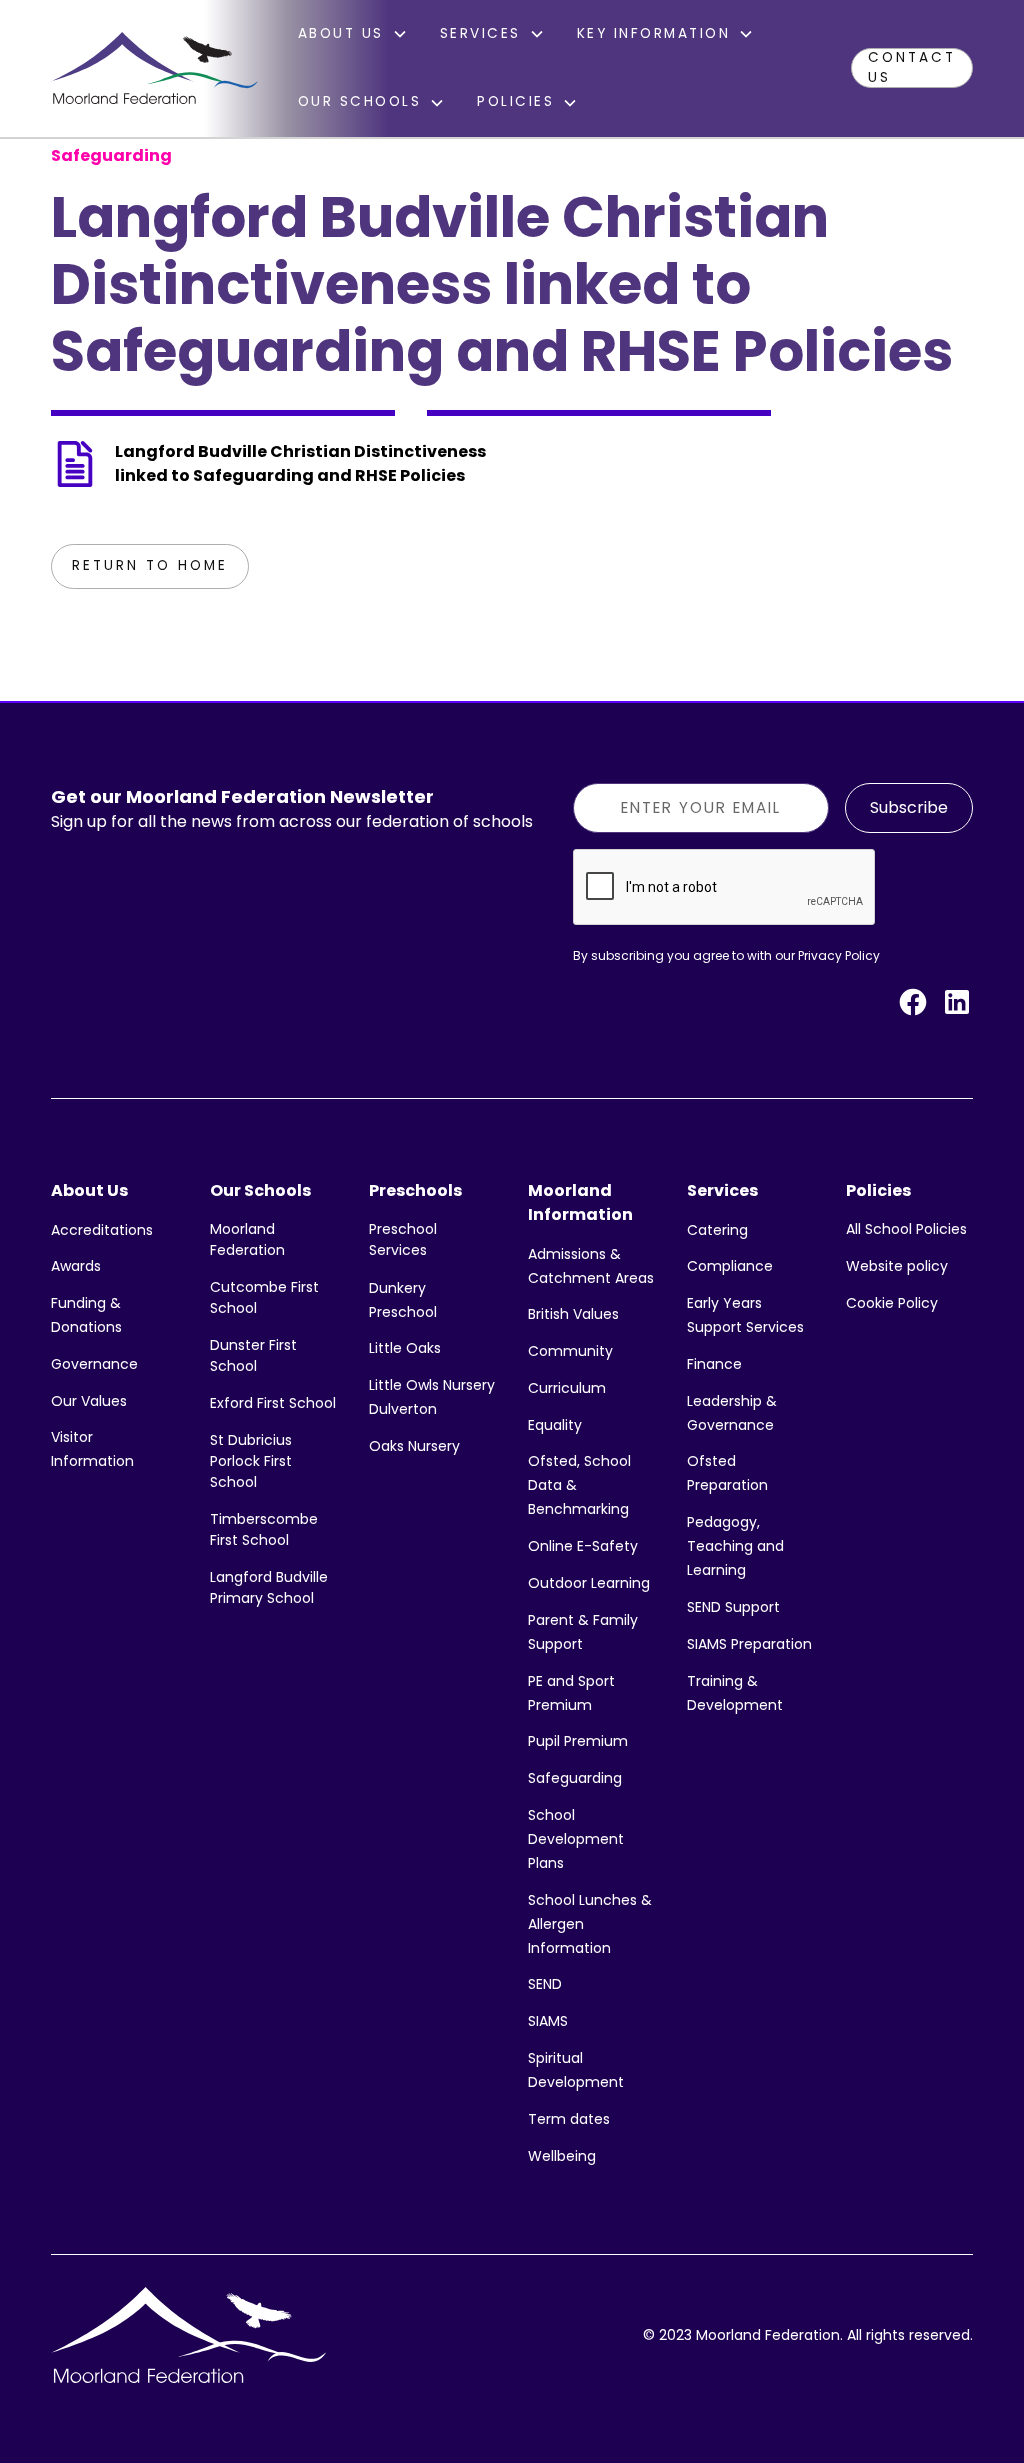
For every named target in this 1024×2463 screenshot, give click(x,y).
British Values (573, 1314)
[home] (154, 68)
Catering (717, 1230)
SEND (545, 1984)
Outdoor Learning (589, 1583)
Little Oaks (405, 1348)
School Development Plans (576, 1839)
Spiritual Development (576, 2070)
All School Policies (906, 1229)
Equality (555, 1425)
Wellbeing (562, 2156)
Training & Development (735, 1693)
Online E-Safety (583, 1546)
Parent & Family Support (583, 1632)
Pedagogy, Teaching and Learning (735, 1546)
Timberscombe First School (264, 1529)
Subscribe (909, 807)
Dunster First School (253, 1355)
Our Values (89, 1401)
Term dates (569, 2119)
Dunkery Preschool (403, 1300)
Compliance (730, 1266)
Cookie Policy (892, 1303)
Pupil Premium (578, 1741)
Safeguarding (575, 1778)
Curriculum (567, 1388)
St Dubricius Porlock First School (251, 1461)
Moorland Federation (247, 1239)
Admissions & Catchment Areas (591, 1266)
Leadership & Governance (732, 1413)
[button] (353, 34)
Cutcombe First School (264, 1297)
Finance (714, 1364)
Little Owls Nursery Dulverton (432, 1397)
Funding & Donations (86, 1315)
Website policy (897, 1266)
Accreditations (102, 1230)
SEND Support (733, 1607)
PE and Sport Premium (571, 1693)
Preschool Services (403, 1239)
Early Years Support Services (745, 1315)
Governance (94, 1364)
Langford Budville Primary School (269, 1587)
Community (570, 1351)
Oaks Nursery (414, 1446)
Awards (76, 1266)
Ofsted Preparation (727, 1473)
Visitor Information (92, 1449)
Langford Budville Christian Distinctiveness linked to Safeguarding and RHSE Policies (300, 463)
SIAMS (548, 2021)
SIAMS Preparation (749, 1644)
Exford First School (273, 1403)
